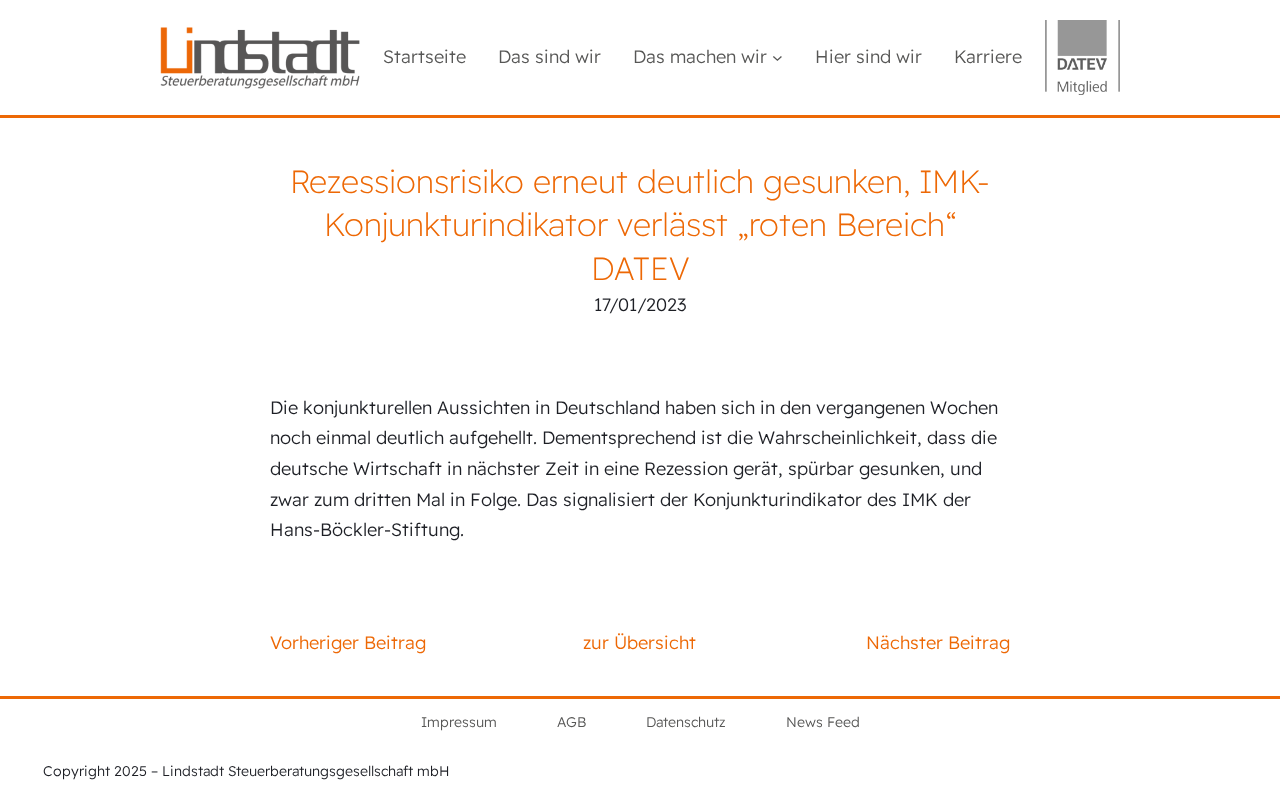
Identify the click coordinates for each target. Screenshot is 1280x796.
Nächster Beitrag (938, 642)
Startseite (424, 56)
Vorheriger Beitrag (348, 642)
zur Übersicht (639, 642)
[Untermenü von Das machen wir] (777, 57)
